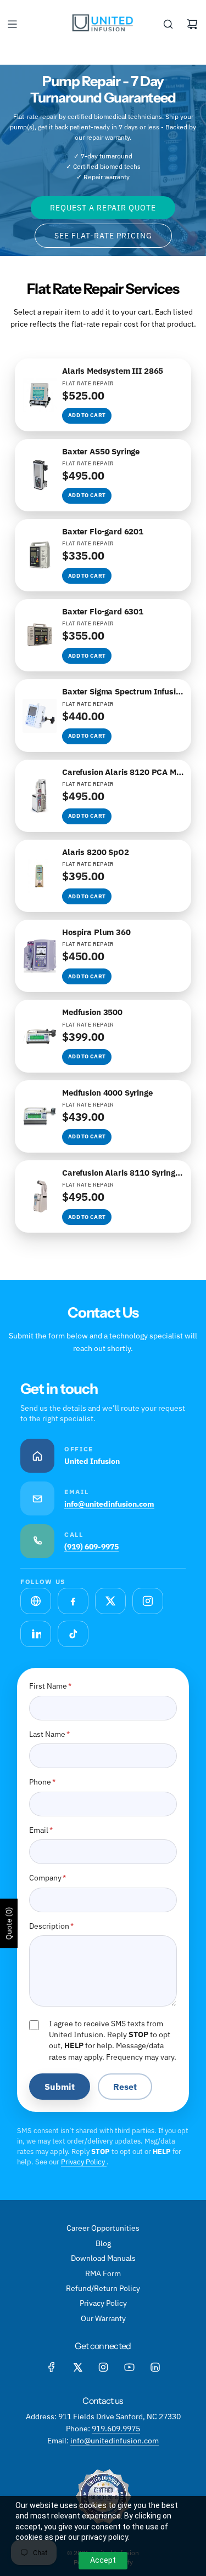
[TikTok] (73, 1634)
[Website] (36, 1601)
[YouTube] (129, 2367)
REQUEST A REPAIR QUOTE (103, 208)
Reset (125, 2087)
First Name (50, 1686)
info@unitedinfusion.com (109, 1504)
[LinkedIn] (36, 1634)
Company (48, 1878)
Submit (60, 2087)
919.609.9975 (116, 2429)
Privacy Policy (84, 2162)
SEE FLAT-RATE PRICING (103, 236)
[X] (77, 2367)
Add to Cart (87, 415)
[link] (103, 395)
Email (41, 1830)
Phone (42, 1782)
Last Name (49, 1734)
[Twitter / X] (110, 1601)
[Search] (168, 24)
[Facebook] (73, 1601)
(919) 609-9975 (91, 1547)
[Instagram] (148, 1601)
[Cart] (192, 24)
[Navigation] (12, 24)
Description (51, 1926)
